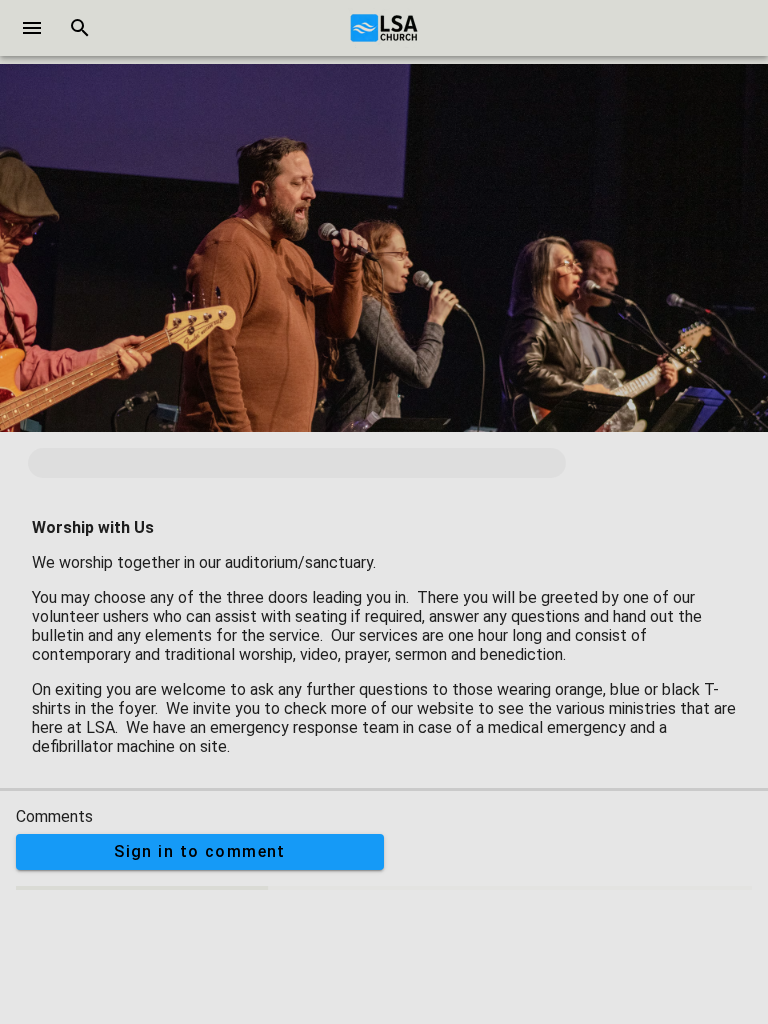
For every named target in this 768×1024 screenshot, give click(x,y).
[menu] (32, 28)
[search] (80, 28)
